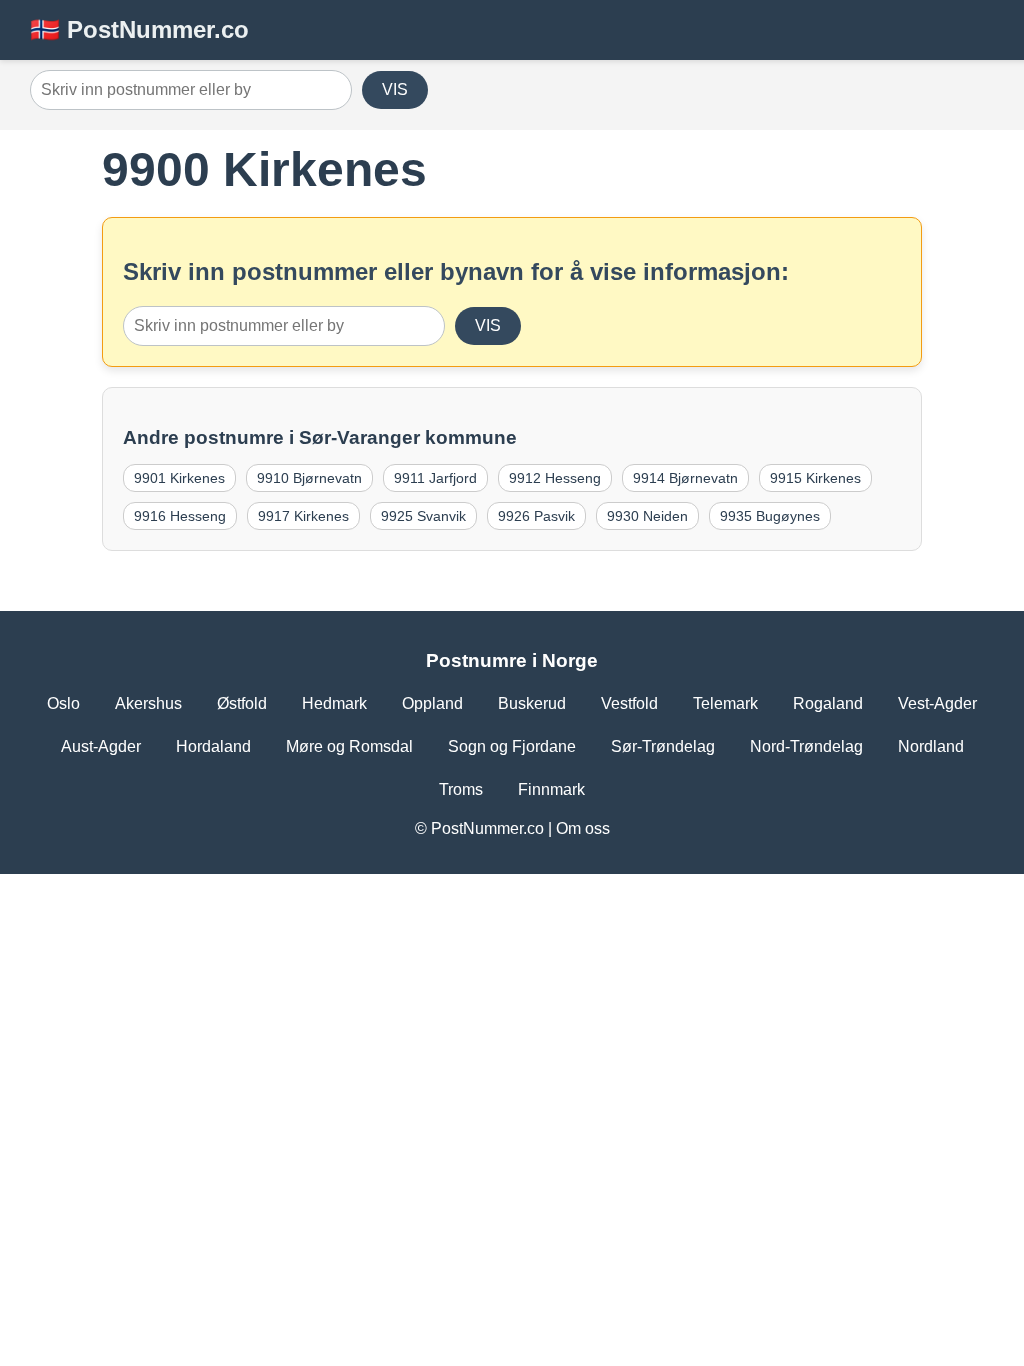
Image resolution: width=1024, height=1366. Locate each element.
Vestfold (629, 703)
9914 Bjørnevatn (685, 478)
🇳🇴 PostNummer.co (139, 29)
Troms (461, 789)
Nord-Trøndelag (806, 746)
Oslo (63, 703)
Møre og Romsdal (349, 746)
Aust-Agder (101, 746)
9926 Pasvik (536, 516)
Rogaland (828, 703)
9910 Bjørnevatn (309, 478)
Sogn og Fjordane (512, 746)
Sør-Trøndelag (663, 746)
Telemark (725, 703)
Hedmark (334, 703)
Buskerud (532, 703)
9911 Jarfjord (435, 478)
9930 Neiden (647, 516)
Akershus (148, 703)
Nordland (931, 746)
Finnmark (551, 789)
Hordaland (213, 746)
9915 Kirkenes (815, 478)
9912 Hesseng (555, 478)
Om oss (583, 828)
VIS (395, 89)
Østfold (242, 703)
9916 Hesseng (180, 516)
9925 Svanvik (423, 516)
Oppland (432, 703)
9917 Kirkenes (303, 516)
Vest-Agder (937, 703)
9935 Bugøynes (770, 516)
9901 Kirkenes (179, 478)
